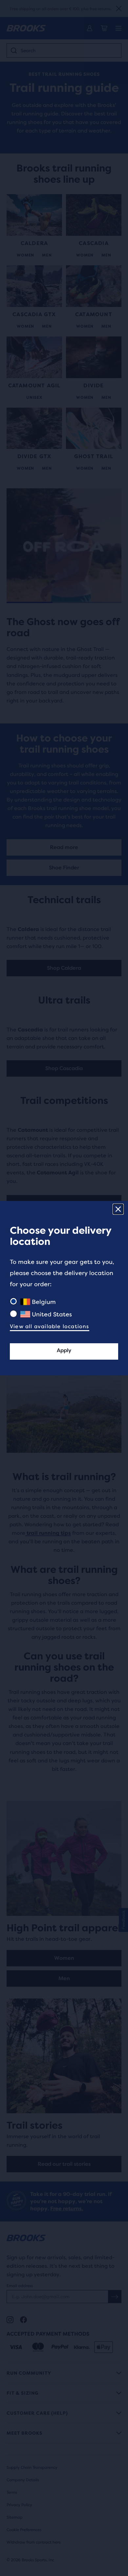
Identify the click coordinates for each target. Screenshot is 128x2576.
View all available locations (50, 1326)
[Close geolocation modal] (118, 1209)
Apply (64, 1350)
